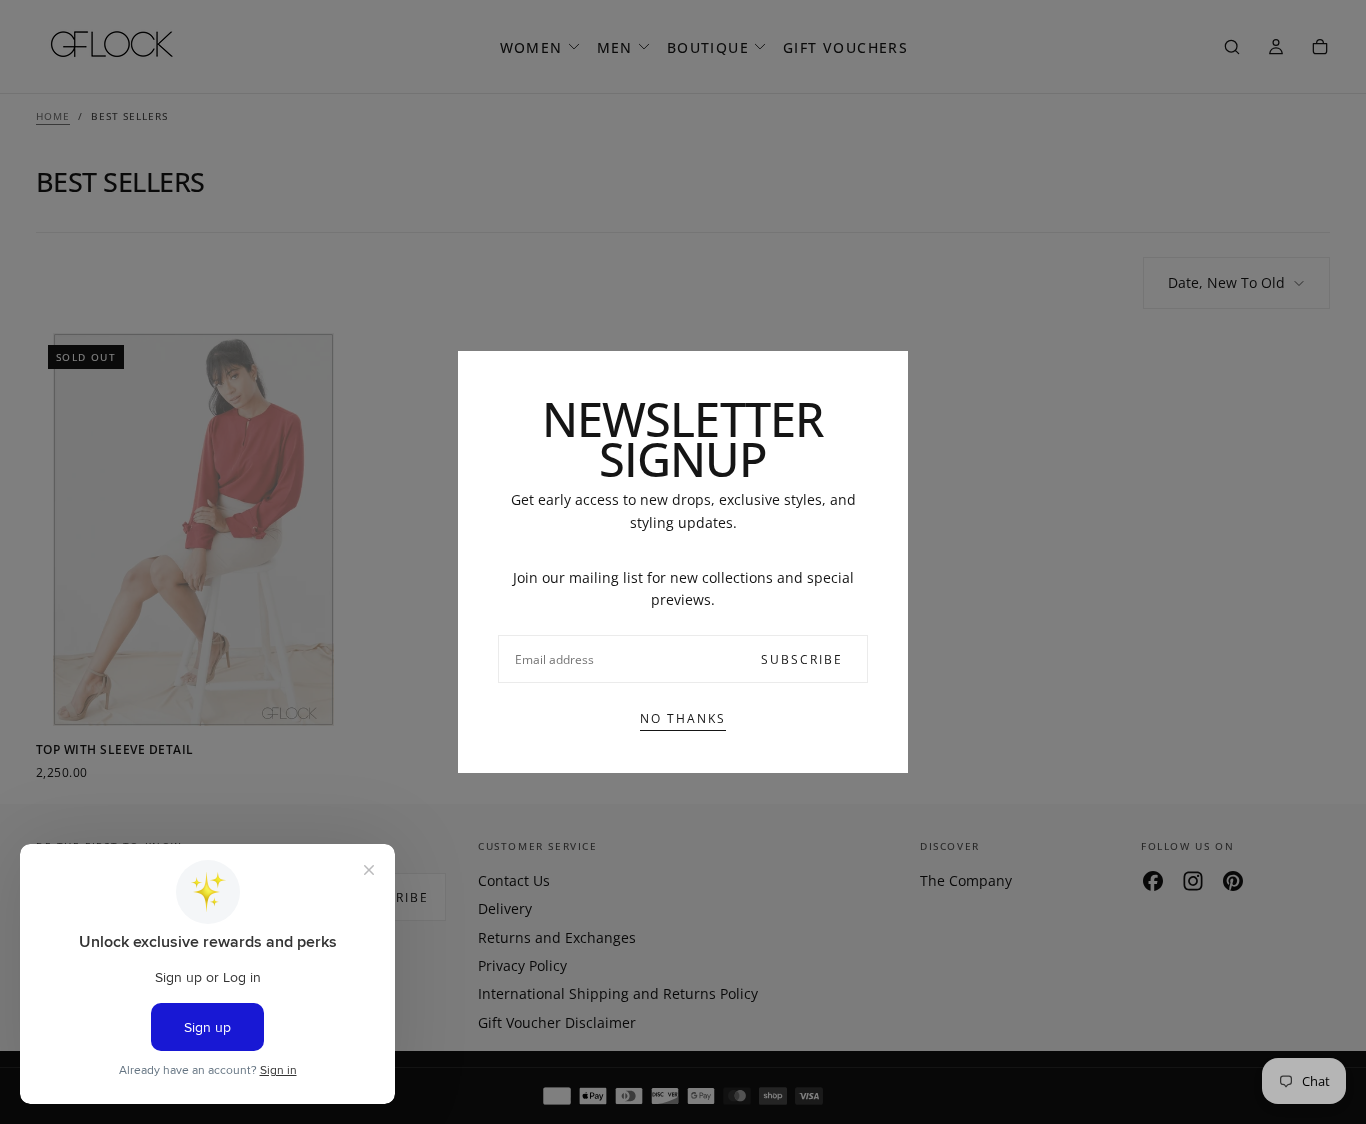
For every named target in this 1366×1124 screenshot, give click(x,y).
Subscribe (802, 659)
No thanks (683, 718)
